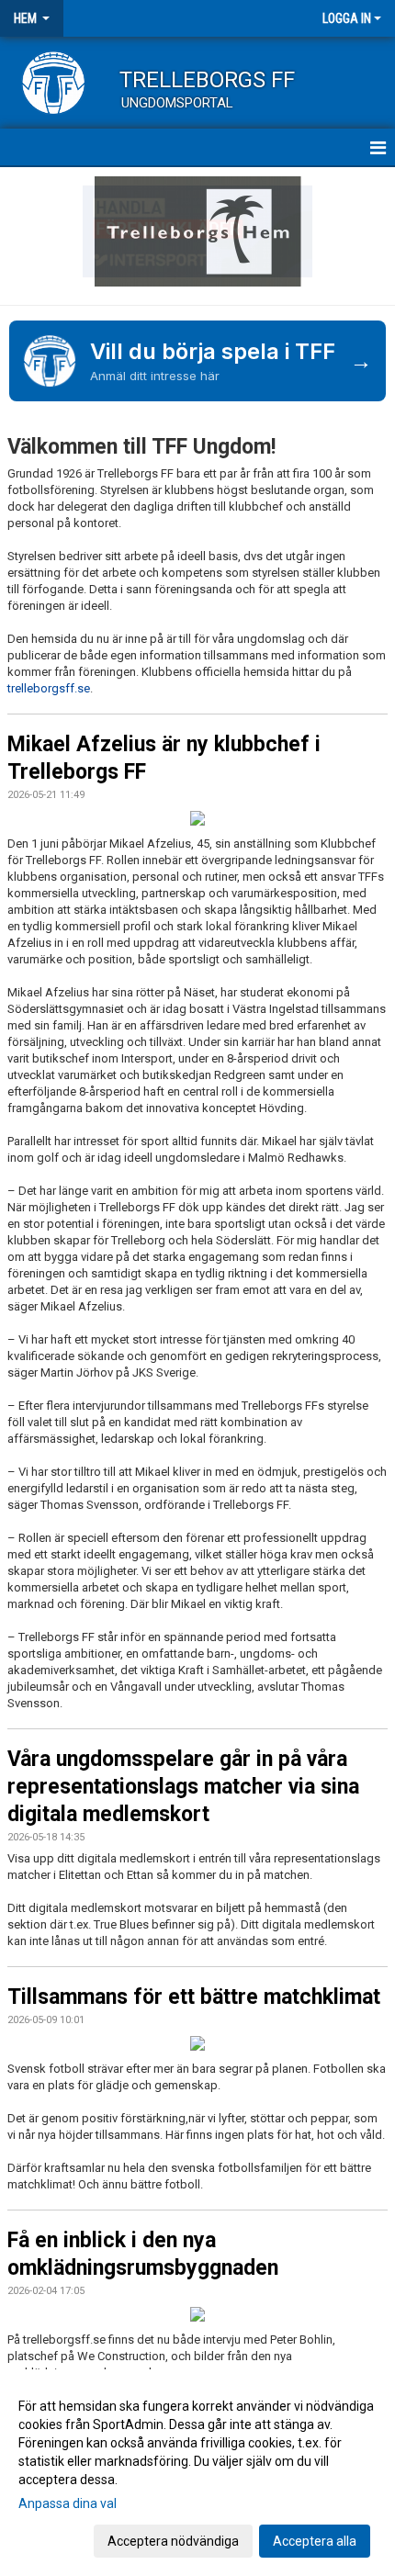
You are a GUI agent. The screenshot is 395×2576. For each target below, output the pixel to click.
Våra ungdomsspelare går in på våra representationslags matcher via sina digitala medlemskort (183, 1787)
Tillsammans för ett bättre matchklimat (194, 1997)
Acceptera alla (315, 2541)
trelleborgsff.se (49, 688)
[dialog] (197, 2473)
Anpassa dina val (68, 2503)
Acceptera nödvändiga (173, 2541)
